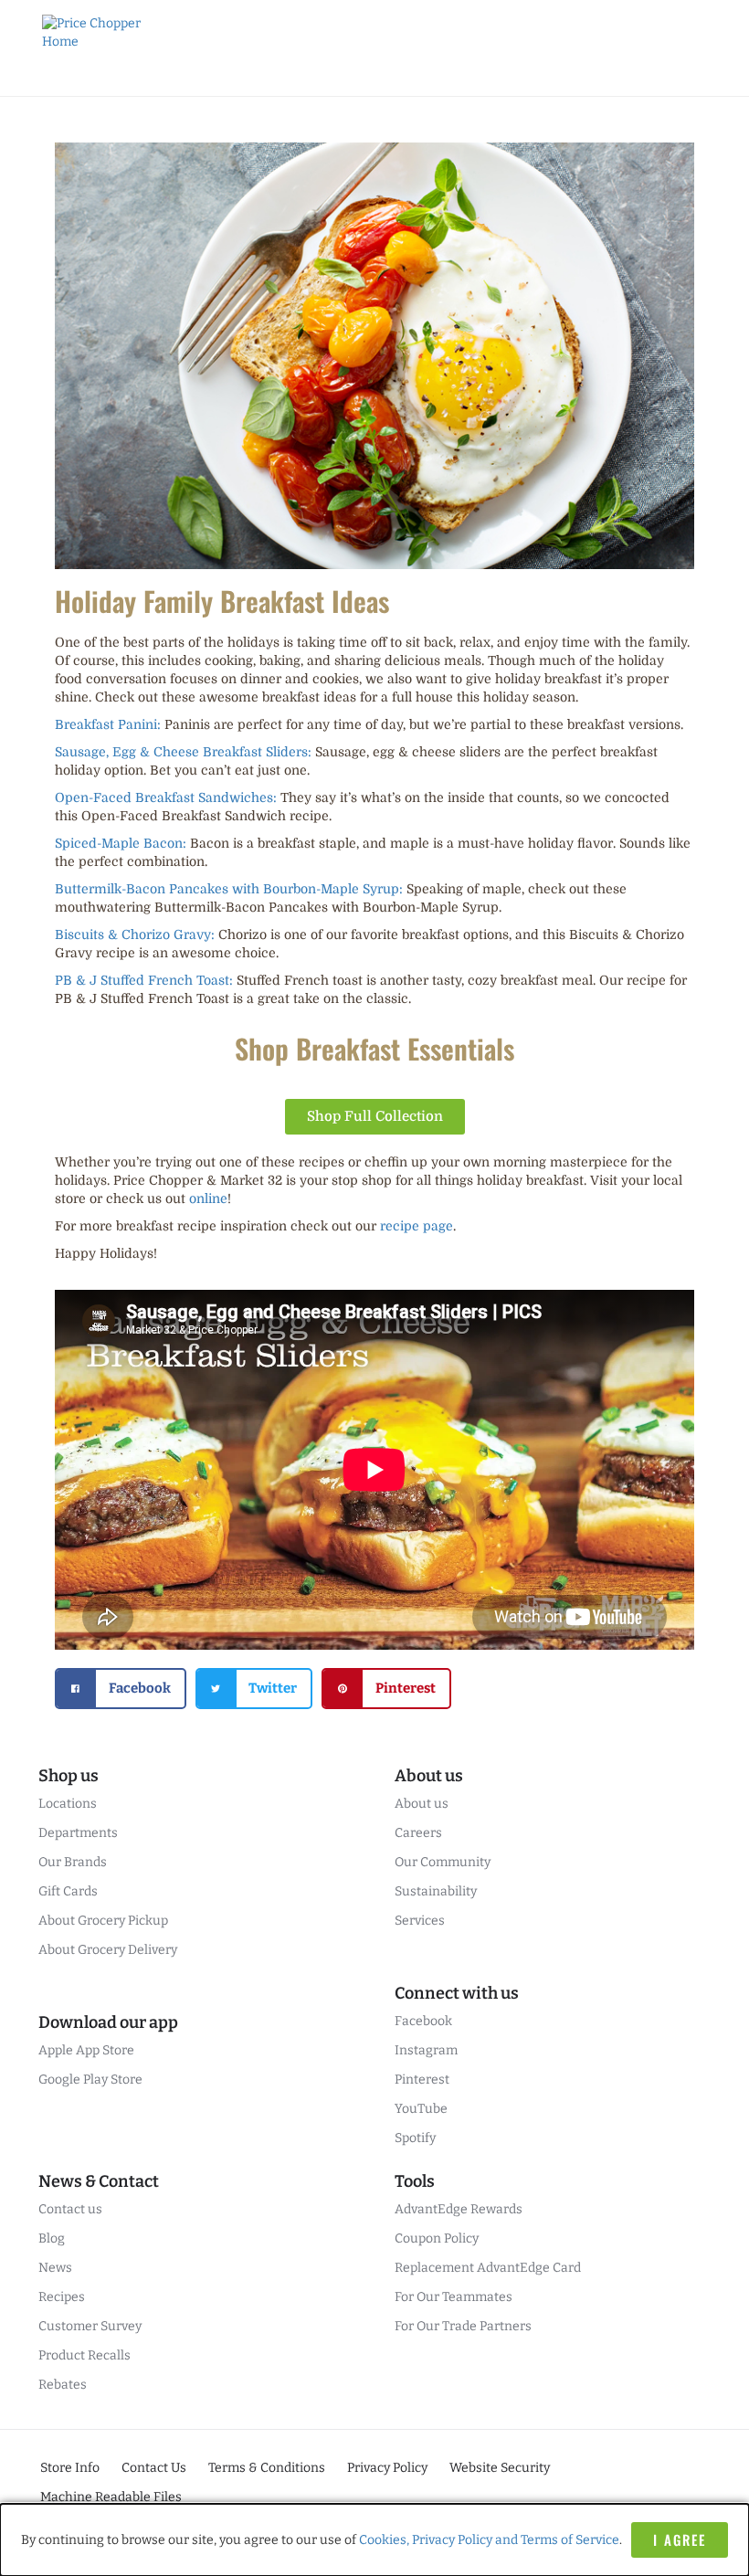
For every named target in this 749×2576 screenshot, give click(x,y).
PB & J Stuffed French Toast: (144, 980)
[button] (121, 1689)
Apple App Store (86, 2050)
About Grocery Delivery (108, 1950)
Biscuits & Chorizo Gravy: (135, 934)
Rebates (63, 2385)
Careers (418, 1833)
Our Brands (73, 1862)
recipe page (417, 1226)
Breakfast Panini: (108, 724)
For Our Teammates (454, 2297)
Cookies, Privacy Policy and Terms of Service (489, 2540)
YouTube (421, 2109)
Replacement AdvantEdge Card (488, 2268)
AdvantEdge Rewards (459, 2209)
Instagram (426, 2050)
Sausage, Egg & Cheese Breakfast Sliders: (183, 752)
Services (420, 1921)
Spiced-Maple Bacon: (121, 843)
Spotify (415, 2138)
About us (422, 1804)
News (55, 2268)
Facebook (423, 2021)
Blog (52, 2238)
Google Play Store (90, 2080)
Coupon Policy (437, 2238)
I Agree (680, 2539)
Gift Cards (68, 1891)
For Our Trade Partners (463, 2326)
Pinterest (422, 2080)
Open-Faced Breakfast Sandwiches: (166, 797)
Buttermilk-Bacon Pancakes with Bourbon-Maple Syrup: (229, 889)
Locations (68, 1804)
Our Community (443, 1862)
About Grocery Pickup (103, 1921)
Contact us (70, 2209)
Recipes (62, 2297)
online (208, 1198)
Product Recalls (84, 2355)
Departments (78, 1833)
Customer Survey (90, 2326)
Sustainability (436, 1891)
